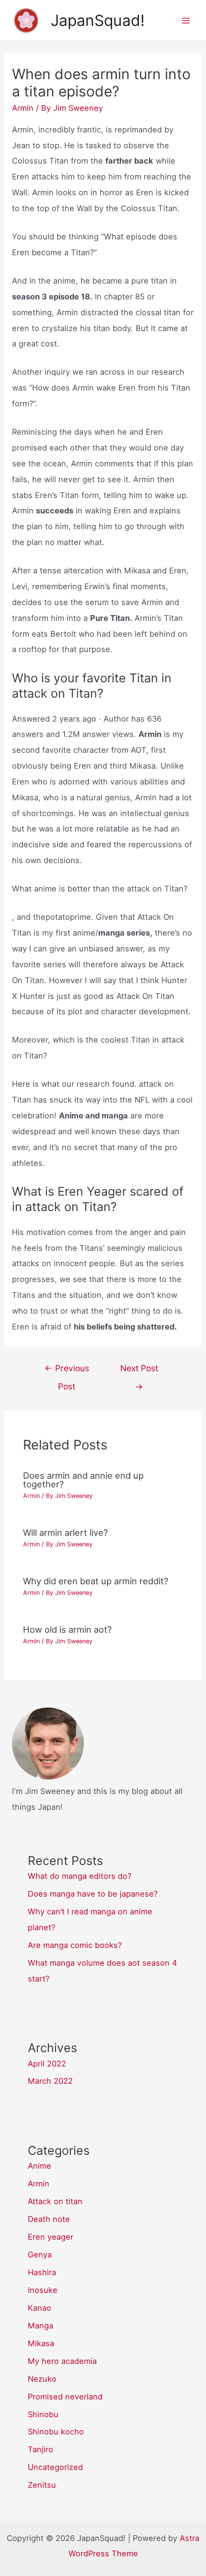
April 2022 (47, 2064)
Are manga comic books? (75, 1945)
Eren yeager (51, 2237)
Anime (40, 2166)
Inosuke (43, 2290)
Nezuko (42, 2379)
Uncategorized (55, 2467)
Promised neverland (65, 2397)
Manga (40, 2326)
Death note (49, 2219)
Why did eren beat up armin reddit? (96, 1581)
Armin (23, 108)
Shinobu (43, 2414)
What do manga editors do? (80, 1876)
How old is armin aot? (67, 1629)
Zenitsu (42, 2485)
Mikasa (41, 2343)
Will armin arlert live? (65, 1532)
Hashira (42, 2272)
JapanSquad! (98, 20)
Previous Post (67, 1371)
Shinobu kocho (56, 2432)
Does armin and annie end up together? (83, 1480)
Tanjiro (40, 2449)
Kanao (40, 2308)
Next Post (139, 1371)
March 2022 (50, 2081)
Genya (40, 2255)
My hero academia (62, 2361)
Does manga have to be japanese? (93, 1894)
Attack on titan (55, 2201)
